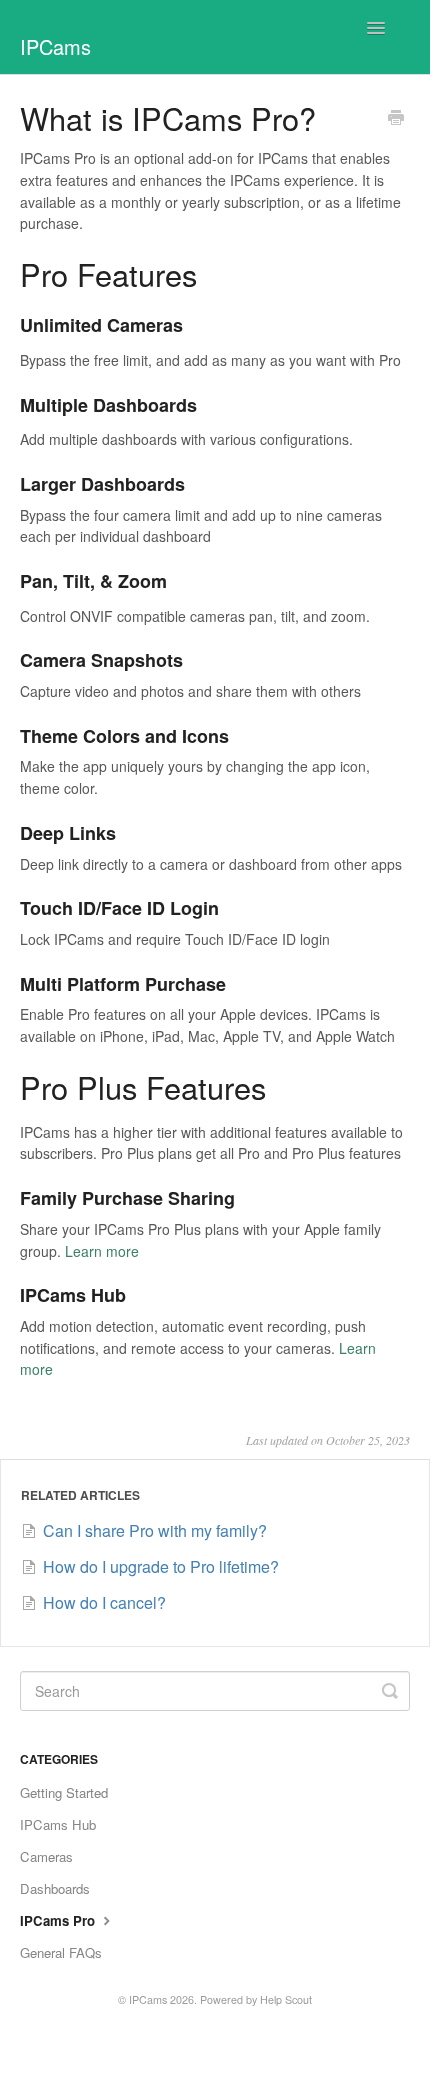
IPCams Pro (59, 1920)
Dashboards (55, 1888)
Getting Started (64, 1792)
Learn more (102, 1251)
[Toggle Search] (390, 1691)
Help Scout (286, 1999)
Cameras (46, 1856)
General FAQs (61, 1952)
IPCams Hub (58, 1824)
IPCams (148, 1999)
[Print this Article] (396, 119)
